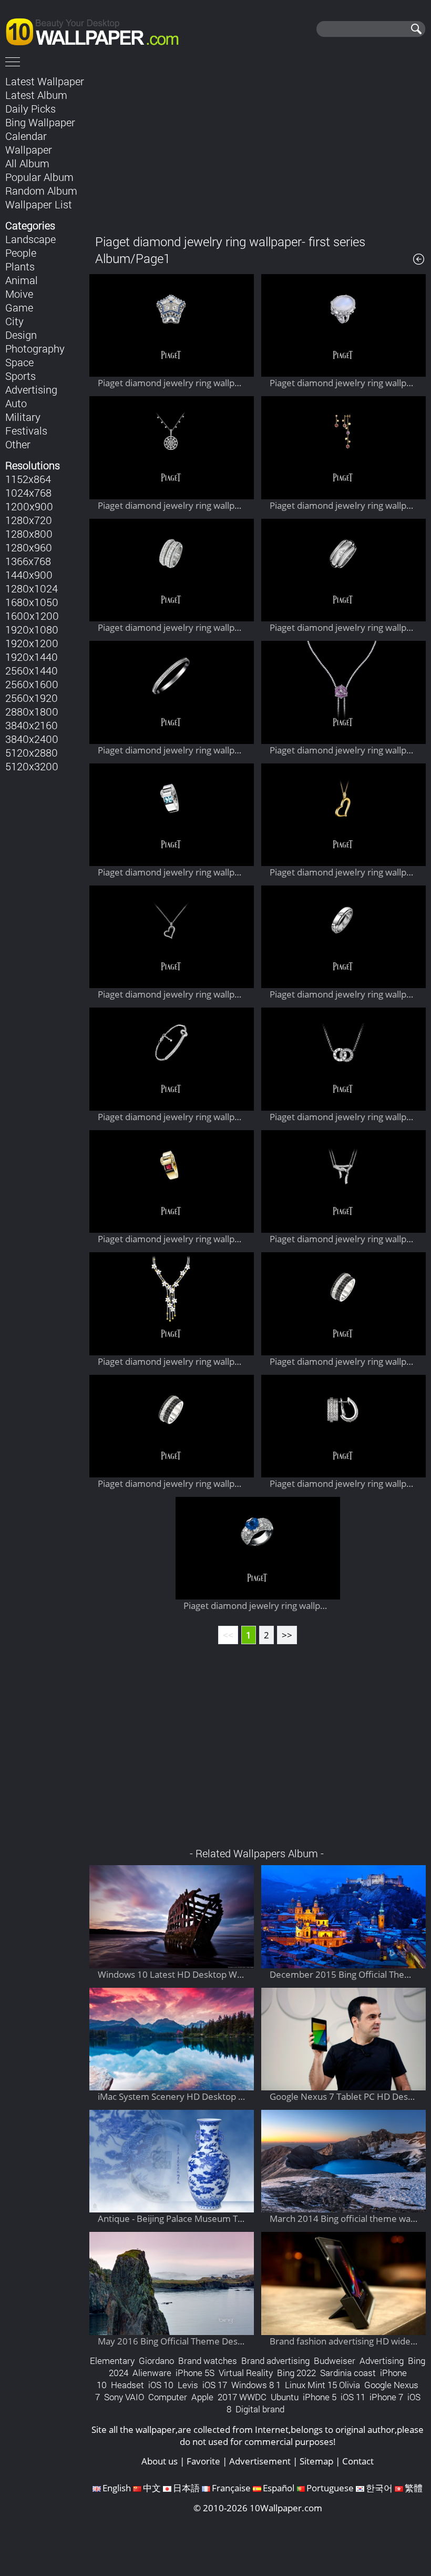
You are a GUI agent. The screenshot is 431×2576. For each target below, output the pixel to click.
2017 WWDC (242, 2397)
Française (231, 2488)
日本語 (186, 2488)
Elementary (112, 2361)
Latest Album (36, 95)
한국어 (379, 2488)
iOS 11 (353, 2397)
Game (19, 307)
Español (279, 2488)
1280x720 (29, 520)
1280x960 (29, 547)
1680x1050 (32, 602)
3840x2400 (32, 739)
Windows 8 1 (256, 2385)
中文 (152, 2488)
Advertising (31, 389)
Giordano (156, 2361)
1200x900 (29, 506)
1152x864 (28, 479)
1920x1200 (32, 643)
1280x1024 (32, 588)
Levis (188, 2385)
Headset (127, 2385)
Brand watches (208, 2361)
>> (287, 1635)
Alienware (152, 2373)
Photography (35, 348)
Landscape (30, 239)
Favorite (203, 2461)
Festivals (26, 430)
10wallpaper (97, 30)
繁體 (414, 2488)
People (21, 253)
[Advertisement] (258, 147)
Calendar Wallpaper (29, 143)
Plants (20, 266)
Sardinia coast (348, 2373)
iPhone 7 (386, 2397)
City (14, 321)
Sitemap (316, 2461)
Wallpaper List (39, 204)
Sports (20, 376)
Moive (19, 294)
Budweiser (335, 2361)
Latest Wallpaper (45, 81)
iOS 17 (215, 2385)
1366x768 (28, 561)
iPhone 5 (320, 2397)
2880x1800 (32, 711)
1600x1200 (32, 616)
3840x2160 (32, 725)
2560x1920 (32, 698)
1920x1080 (32, 629)
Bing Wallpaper (40, 122)
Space (19, 362)
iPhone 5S (195, 2373)
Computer (168, 2397)
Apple (202, 2397)
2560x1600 (32, 684)
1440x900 (29, 575)
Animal (22, 280)
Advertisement (260, 2461)
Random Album (41, 190)
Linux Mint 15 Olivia (322, 2385)
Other (18, 444)
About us (160, 2461)
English (117, 2488)
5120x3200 (32, 766)
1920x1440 (32, 657)
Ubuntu (285, 2397)
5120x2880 (32, 752)
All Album (27, 163)
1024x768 (28, 492)
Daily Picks (30, 108)
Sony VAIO (124, 2397)
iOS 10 (161, 2385)
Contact (358, 2461)
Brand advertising (275, 2361)
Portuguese (330, 2488)
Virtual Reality (246, 2373)
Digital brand (260, 2409)
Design (21, 335)
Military (23, 417)
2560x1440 (32, 670)
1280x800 (29, 534)
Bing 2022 (296, 2373)
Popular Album (39, 177)
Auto (16, 403)
